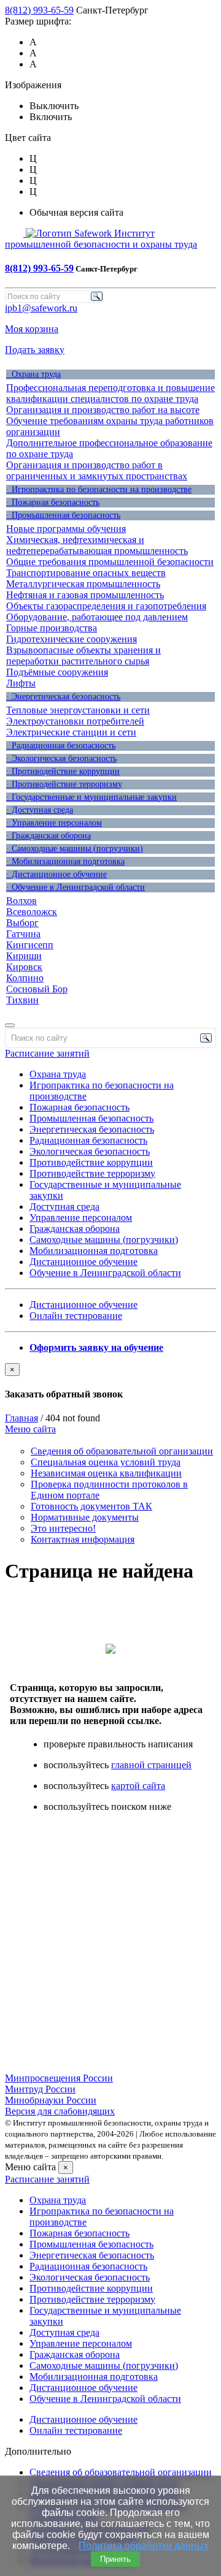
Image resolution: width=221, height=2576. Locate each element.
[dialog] (110, 1381)
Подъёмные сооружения (57, 672)
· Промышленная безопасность (63, 515)
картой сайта (138, 1786)
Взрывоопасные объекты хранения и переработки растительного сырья (83, 655)
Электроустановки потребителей (75, 721)
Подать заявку (35, 350)
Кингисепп (30, 945)
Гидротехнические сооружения (72, 639)
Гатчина (23, 934)
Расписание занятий (47, 1053)
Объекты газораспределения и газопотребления (106, 606)
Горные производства (52, 628)
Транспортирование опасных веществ (86, 573)
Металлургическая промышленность (83, 584)
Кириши (24, 956)
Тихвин (22, 1000)
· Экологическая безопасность (61, 758)
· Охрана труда (33, 374)
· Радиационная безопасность (61, 746)
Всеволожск (32, 912)
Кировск (24, 967)
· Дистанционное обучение (56, 874)
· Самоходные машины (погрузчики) (75, 849)
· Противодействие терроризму (64, 784)
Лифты (21, 683)
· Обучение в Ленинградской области (76, 887)
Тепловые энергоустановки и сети (78, 710)
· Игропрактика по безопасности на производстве (99, 489)
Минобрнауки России (51, 2100)
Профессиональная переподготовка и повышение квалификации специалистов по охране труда (110, 393)
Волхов (21, 901)
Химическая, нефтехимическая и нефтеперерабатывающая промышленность (97, 545)
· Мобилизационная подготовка (65, 861)
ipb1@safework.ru (41, 308)
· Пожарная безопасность (53, 502)
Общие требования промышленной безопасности (110, 562)
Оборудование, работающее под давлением (97, 617)
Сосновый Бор (37, 989)
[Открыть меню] (10, 1025)
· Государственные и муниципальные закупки (91, 797)
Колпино (25, 978)
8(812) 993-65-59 (39, 10)
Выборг (22, 923)
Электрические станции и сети (71, 732)
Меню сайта (30, 1429)
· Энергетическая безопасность (63, 697)
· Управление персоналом (54, 823)
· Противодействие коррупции (63, 771)
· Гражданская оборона (48, 836)
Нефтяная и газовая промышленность (85, 595)
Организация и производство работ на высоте (103, 410)
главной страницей (151, 1765)
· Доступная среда (40, 810)
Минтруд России (40, 2089)
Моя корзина (32, 329)
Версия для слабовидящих (60, 2111)
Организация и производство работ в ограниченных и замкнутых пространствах (97, 470)
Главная (21, 1418)
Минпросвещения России (59, 2078)
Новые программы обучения (66, 529)
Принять (115, 2559)
